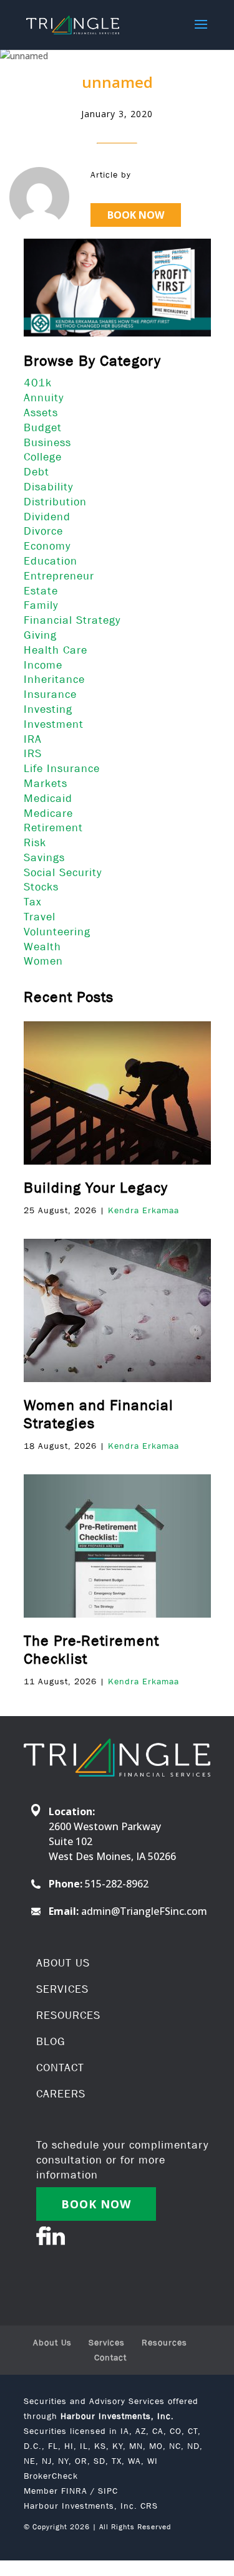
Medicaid (48, 798)
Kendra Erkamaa (144, 1210)
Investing (48, 709)
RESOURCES (68, 2015)
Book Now (136, 215)
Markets (46, 783)
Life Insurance (62, 768)
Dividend (47, 517)
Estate (41, 591)
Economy (47, 546)
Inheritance (54, 679)
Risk (35, 842)
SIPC (108, 2491)
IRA (33, 739)
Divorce (43, 531)
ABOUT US (63, 1963)
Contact (110, 2357)
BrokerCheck (51, 2476)
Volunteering (57, 932)
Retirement (53, 828)
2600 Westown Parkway (105, 1826)
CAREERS (61, 2094)
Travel (40, 917)
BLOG (51, 2041)
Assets (41, 413)
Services (107, 2342)
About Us (52, 2342)
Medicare (48, 813)
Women (43, 961)
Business (47, 442)
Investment (54, 724)
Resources (164, 2342)
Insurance (50, 694)
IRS (33, 753)
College (43, 457)
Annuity (44, 398)
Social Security (63, 872)
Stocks (41, 887)
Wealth (42, 947)
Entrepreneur (59, 576)
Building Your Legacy (96, 1187)
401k (38, 383)
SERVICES (62, 1989)
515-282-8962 (117, 1884)
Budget (43, 427)
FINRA (74, 2491)
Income (43, 665)
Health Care (56, 650)
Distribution (55, 502)
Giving (40, 635)
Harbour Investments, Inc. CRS (91, 2506)
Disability (48, 487)
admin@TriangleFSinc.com (144, 1911)
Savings (44, 857)
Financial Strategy (72, 620)
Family (41, 605)
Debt (37, 472)
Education (51, 561)
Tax (33, 902)
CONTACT (60, 2068)
